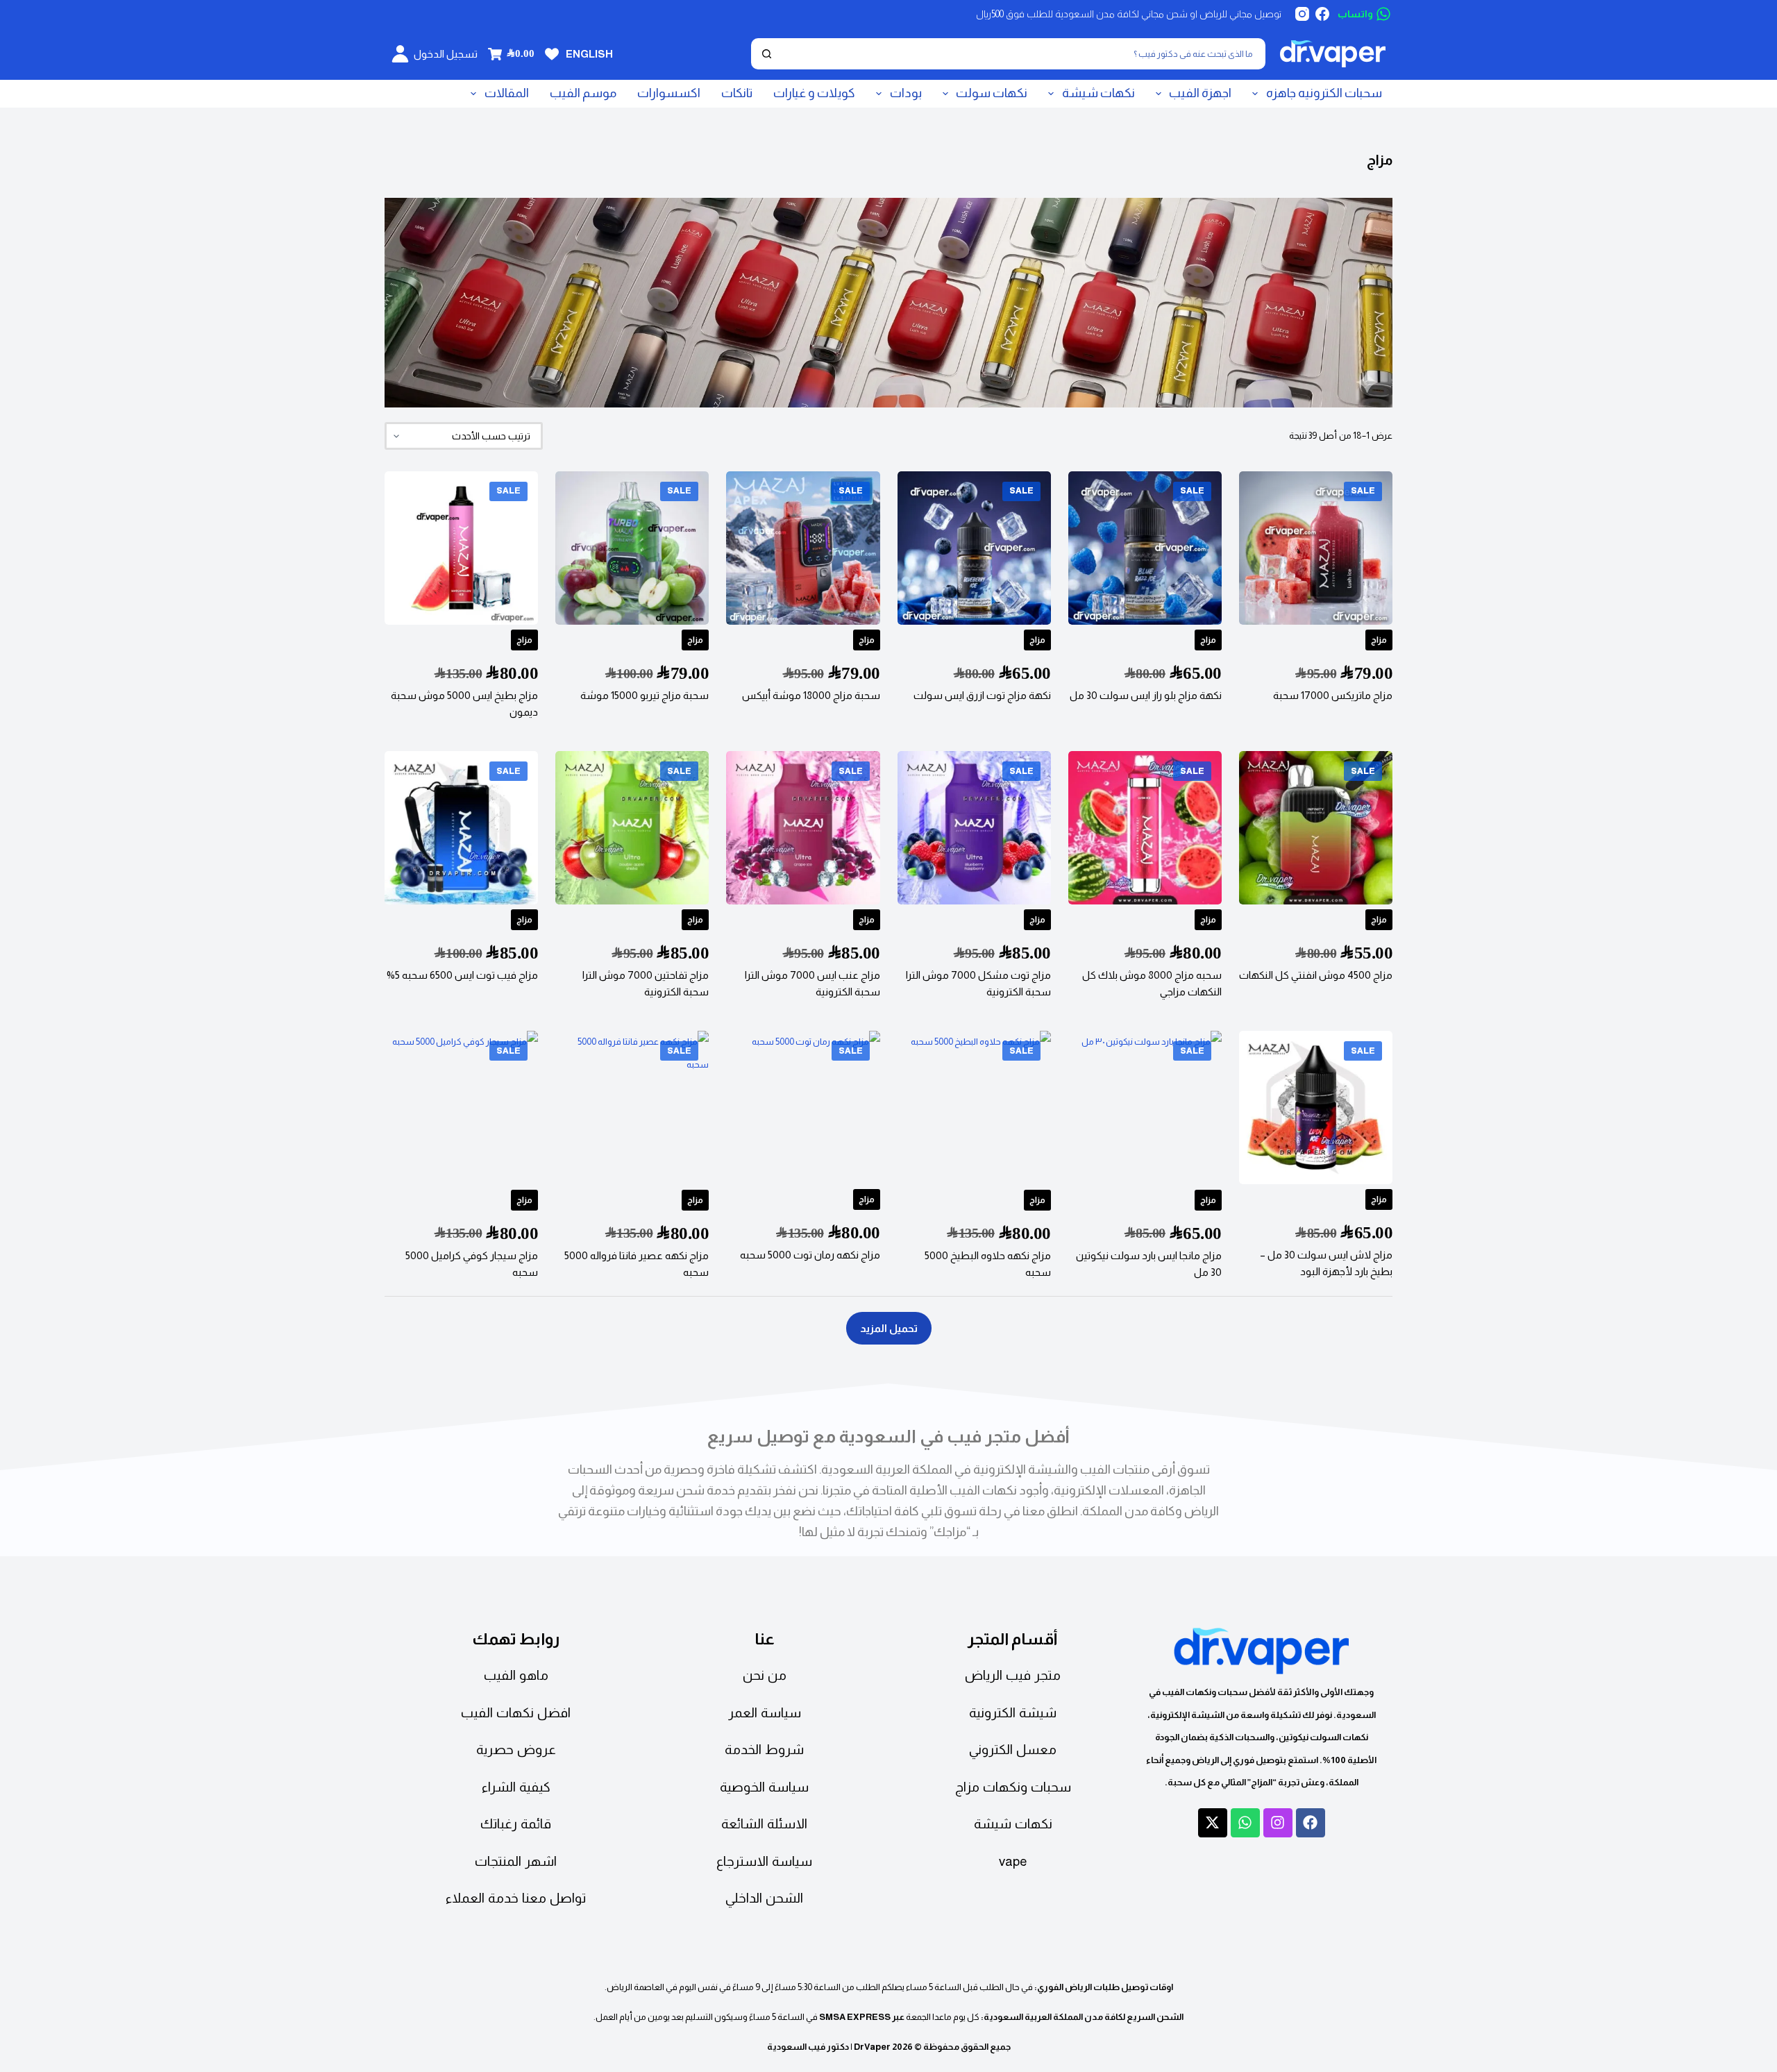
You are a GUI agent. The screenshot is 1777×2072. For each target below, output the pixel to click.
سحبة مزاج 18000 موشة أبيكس (811, 695)
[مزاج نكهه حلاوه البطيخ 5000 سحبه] (974, 1107)
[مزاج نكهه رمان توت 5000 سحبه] (803, 1107)
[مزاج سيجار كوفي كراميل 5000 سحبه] (461, 1107)
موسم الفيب (583, 93)
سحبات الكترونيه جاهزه (1324, 93)
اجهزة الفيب (1200, 93)
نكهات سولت (992, 93)
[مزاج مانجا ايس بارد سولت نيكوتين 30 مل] (1145, 1107)
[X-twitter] (1213, 1823)
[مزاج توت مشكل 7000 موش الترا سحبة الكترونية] (974, 828)
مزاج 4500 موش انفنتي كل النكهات (1316, 975)
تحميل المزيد (889, 1328)
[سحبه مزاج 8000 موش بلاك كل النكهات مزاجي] (1145, 828)
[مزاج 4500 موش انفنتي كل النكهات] (1316, 828)
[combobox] (1022, 54)
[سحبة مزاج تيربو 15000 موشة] (632, 548)
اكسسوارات (669, 93)
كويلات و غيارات (814, 93)
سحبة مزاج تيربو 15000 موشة (645, 695)
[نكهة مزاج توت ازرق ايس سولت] (974, 548)
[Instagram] (1302, 14)
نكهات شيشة (1098, 93)
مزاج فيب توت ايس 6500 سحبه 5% (462, 975)
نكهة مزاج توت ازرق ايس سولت (982, 695)
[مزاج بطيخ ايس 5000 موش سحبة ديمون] (461, 548)
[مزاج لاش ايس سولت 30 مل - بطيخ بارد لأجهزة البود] (1316, 1107)
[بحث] (767, 54)
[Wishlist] (552, 54)
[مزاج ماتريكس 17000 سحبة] (1316, 548)
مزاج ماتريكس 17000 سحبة (1333, 695)
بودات (906, 93)
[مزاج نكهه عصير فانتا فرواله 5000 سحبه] (632, 1107)
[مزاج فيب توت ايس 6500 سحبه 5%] (461, 828)
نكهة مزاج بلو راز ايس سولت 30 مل (1146, 695)
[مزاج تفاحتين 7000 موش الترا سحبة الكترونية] (632, 828)
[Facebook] (1322, 14)
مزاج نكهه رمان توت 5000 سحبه (810, 1255)
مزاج (1379, 640)
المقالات (507, 93)
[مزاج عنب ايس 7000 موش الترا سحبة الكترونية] (803, 828)
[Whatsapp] (1245, 1823)
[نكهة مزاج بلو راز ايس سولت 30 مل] (1145, 548)
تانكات (737, 93)
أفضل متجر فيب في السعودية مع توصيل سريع (888, 1436)
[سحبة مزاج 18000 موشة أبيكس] (803, 548)
